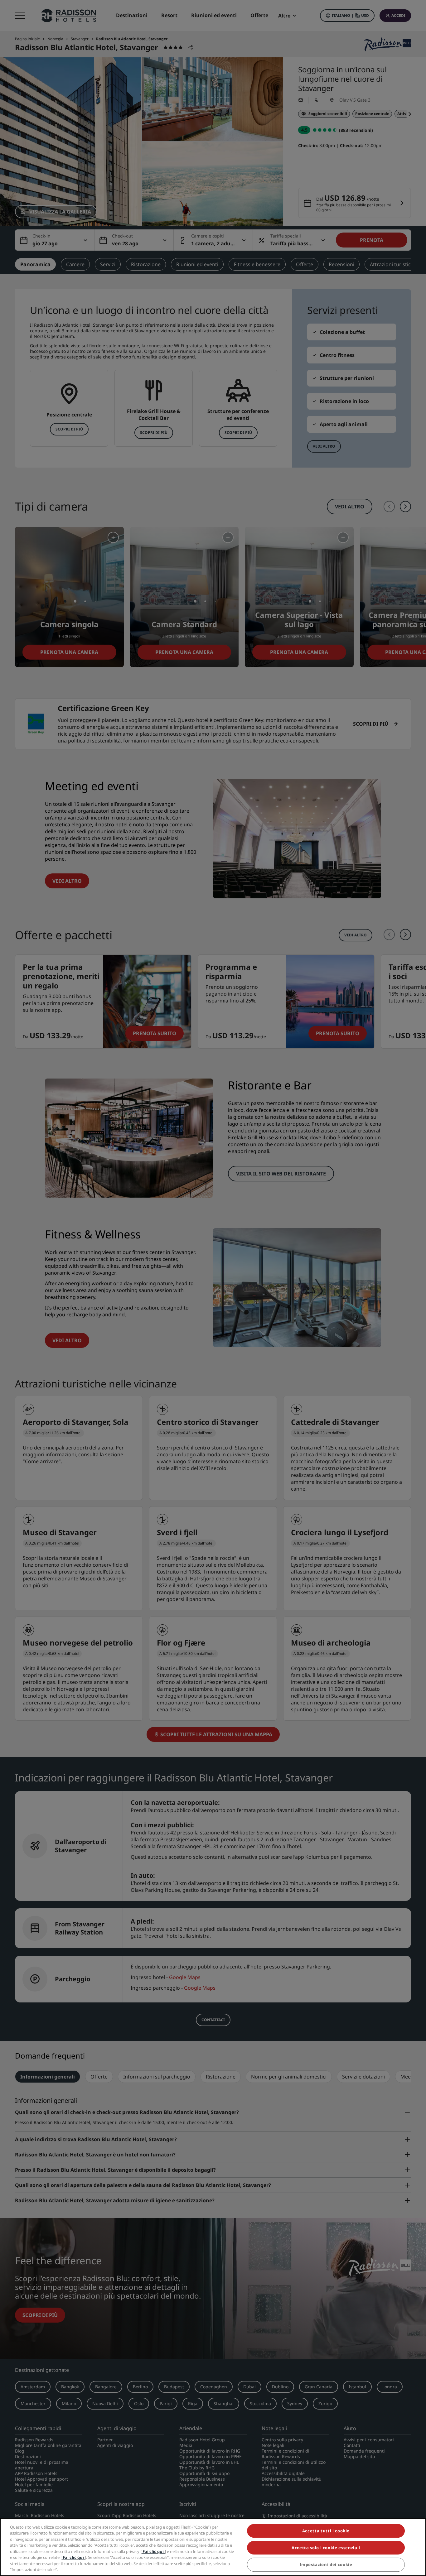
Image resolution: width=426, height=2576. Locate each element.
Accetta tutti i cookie (326, 2531)
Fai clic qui (153, 2551)
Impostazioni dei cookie (326, 2565)
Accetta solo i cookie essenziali (326, 2548)
